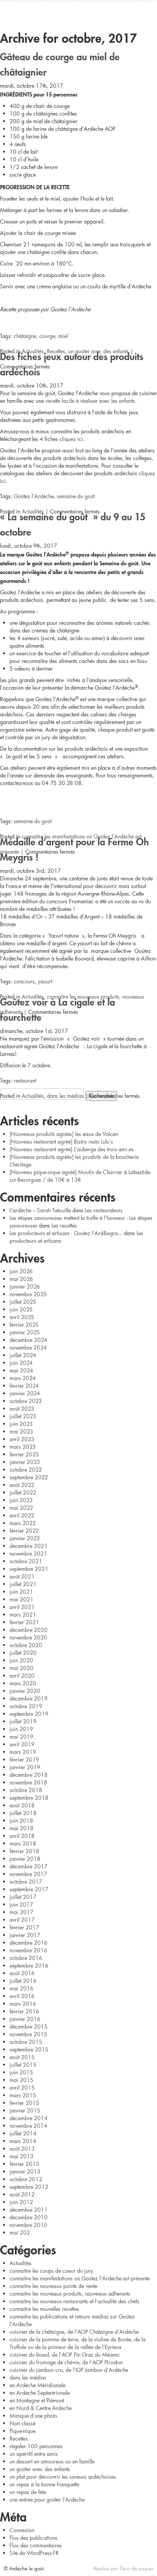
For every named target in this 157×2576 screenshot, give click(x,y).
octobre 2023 (26, 1401)
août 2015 (22, 2057)
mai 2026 (21, 1279)
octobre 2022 (26, 1470)
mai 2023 (21, 1431)
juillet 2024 (23, 1355)
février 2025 (24, 1325)
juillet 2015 (23, 2065)
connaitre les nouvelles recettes (44, 2309)
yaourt (45, 981)
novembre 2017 (28, 1874)
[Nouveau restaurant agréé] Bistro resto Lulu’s (61, 1142)
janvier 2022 (25, 1538)
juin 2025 (21, 1309)
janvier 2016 (25, 2019)
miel (63, 336)
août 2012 (22, 2194)
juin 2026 (21, 1271)
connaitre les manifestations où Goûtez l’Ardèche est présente (80, 2278)
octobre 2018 (26, 1790)
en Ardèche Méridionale (38, 2385)
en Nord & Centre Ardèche (41, 2408)
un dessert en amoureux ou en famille (52, 2461)
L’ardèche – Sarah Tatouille (40, 1210)
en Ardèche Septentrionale (40, 2393)
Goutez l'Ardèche (78, 13)
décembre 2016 (29, 1943)
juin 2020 (21, 1660)
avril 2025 (22, 1317)
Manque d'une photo (33, 2416)
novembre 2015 (28, 2034)
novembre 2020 (28, 1637)
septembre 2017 (29, 1889)
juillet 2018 (23, 1813)
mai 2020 (22, 1668)
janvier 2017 (25, 1935)
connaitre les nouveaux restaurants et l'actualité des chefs (74, 2301)
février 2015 (24, 2103)
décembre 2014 (29, 2118)
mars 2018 (23, 1843)
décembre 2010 (29, 2217)
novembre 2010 (28, 2225)
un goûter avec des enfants (99, 351)
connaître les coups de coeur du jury (51, 2271)
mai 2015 (22, 2080)
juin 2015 (21, 2072)
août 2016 (22, 1973)
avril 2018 (22, 1836)
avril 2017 (22, 1920)
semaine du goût (76, 496)
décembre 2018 (29, 1775)
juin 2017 (21, 1904)
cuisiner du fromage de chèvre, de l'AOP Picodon (66, 2362)
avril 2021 (22, 1607)
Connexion (22, 2530)
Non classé (22, 2423)
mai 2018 (22, 1828)
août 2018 (22, 1805)
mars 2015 (23, 2095)
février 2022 (24, 1531)
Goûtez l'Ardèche (34, 496)
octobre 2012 (26, 2179)
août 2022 (22, 1485)
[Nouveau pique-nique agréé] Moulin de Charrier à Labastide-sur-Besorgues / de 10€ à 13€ (80, 1176)
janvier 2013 (25, 2171)
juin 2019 (21, 1729)
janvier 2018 (25, 1859)
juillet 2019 (23, 1721)
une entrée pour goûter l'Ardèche (47, 2500)
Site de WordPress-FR (34, 2553)
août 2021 (22, 1576)
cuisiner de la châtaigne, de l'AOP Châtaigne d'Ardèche (74, 2332)
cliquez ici (71, 439)
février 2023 (24, 1454)
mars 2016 (23, 2004)
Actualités (33, 351)
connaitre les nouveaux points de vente (53, 2286)
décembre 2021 (29, 1546)
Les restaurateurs (104, 1210)
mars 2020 (23, 1683)
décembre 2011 (29, 2210)
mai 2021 (22, 1599)
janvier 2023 (25, 1462)
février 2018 (24, 1851)
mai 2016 (22, 1988)
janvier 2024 (25, 1393)
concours (24, 981)
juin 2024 (21, 1363)
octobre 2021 (26, 1561)
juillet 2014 (23, 2133)
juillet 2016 (23, 1981)
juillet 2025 (23, 1302)
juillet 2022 (23, 1492)
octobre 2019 (26, 1706)
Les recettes (64, 1225)
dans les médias (65, 1096)
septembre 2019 (29, 1714)
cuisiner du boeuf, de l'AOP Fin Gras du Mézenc (65, 2355)
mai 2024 (21, 1370)
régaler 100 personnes (36, 2446)
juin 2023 (21, 1424)
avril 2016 (22, 1996)
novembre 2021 (28, 1553)
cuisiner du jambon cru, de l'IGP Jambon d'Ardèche (69, 2370)
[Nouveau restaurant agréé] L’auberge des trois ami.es (72, 1149)
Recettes (56, 351)
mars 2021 (23, 1615)
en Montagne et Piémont (37, 2400)
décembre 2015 (29, 2027)
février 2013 (24, 2164)
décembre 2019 (29, 1698)
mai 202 (20, 2232)
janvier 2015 (25, 2110)
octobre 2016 (26, 1958)
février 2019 (24, 1759)
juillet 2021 (23, 1584)
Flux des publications (34, 2538)
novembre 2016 (28, 1950)
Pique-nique (22, 2431)
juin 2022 (21, 1500)
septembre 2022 (29, 1477)
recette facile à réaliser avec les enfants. (91, 401)
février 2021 (24, 1622)
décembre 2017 (29, 1866)
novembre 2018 (28, 1782)
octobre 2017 (26, 1882)
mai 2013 (22, 2156)
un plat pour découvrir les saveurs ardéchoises (63, 2477)
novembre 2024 (28, 1348)
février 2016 (24, 2011)
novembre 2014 (28, 2126)
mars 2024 (23, 1378)
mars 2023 (23, 1447)
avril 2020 (22, 1676)
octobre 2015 (26, 2042)
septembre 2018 (29, 1798)
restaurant (25, 1080)
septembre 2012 (29, 2187)
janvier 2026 (25, 1286)
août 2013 (22, 2149)
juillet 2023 (23, 1416)
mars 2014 (23, 2141)
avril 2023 (22, 1439)
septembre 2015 (29, 2049)
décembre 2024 (28, 1340)
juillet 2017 (23, 1897)
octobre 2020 (26, 1645)
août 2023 (22, 1409)
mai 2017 (22, 1912)
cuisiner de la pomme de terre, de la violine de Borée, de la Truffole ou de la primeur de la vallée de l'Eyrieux (78, 2343)
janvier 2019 (25, 1767)
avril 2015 (22, 2088)
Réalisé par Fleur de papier (123, 2568)
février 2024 (24, 1386)
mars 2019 (23, 1752)
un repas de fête (28, 2492)
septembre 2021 (29, 1569)
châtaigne (25, 336)
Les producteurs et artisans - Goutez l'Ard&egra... (66, 1233)
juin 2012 (21, 2202)
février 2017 (24, 1927)
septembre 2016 (29, 1965)
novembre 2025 (28, 1294)
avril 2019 (22, 1744)
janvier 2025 (25, 1332)
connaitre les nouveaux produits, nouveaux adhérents (70, 2294)
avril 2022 (22, 1515)
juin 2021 (21, 1592)
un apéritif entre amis (34, 2454)
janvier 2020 (25, 1691)
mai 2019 (22, 1737)
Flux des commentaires (36, 2545)
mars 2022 (23, 1523)
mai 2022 (21, 1508)
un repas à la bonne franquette (44, 2484)
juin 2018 (21, 1821)
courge (47, 336)
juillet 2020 (23, 1653)
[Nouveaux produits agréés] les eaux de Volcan (64, 1134)
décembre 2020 (29, 1630)
